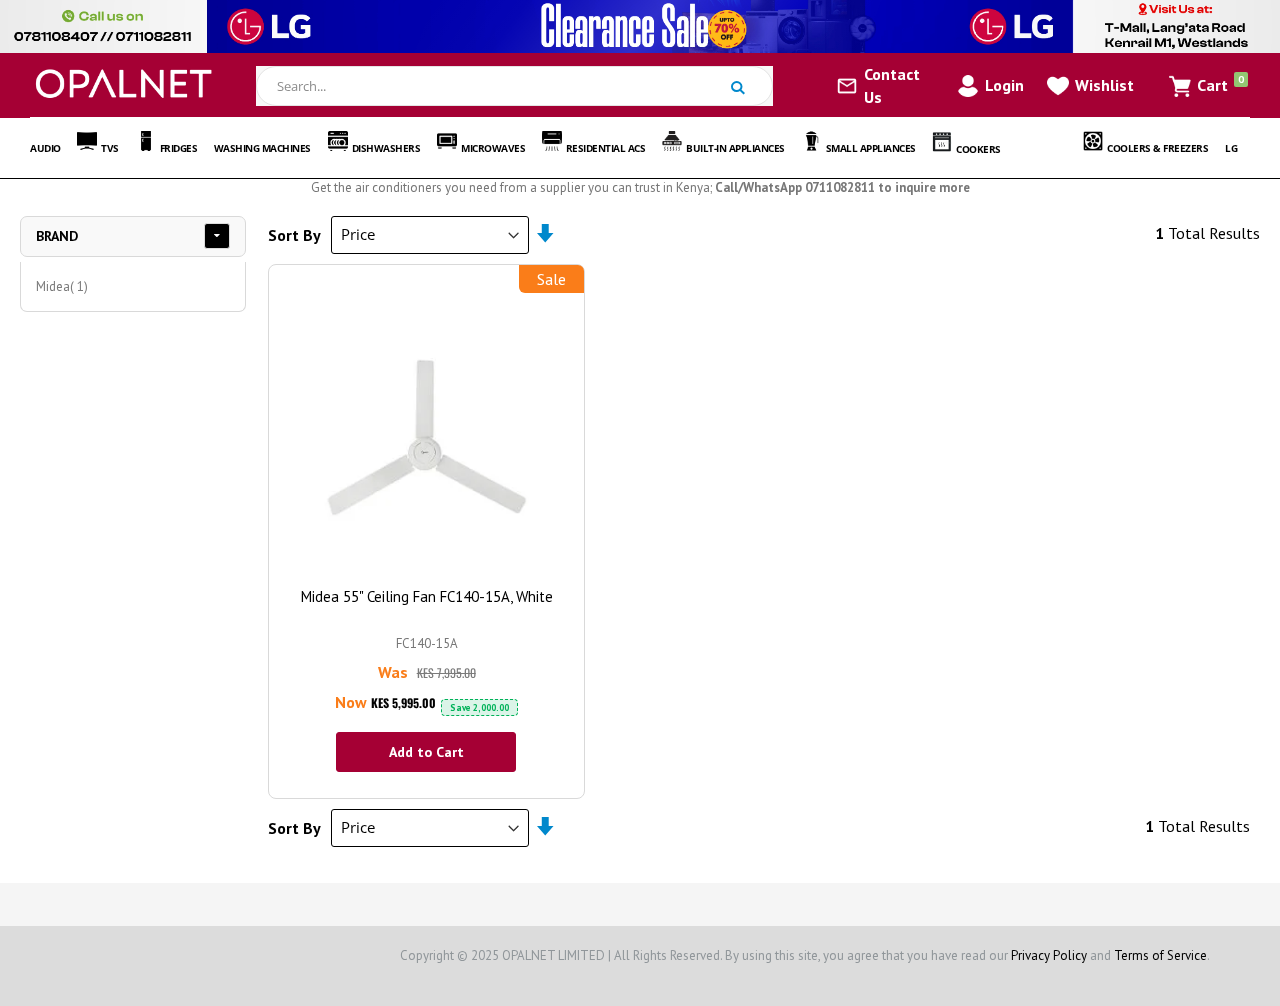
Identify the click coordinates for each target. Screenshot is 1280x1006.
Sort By (294, 234)
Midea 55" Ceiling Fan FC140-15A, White (427, 596)
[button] (1089, 85)
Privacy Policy (1049, 955)
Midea (64, 286)
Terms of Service (1160, 955)
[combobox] (514, 86)
